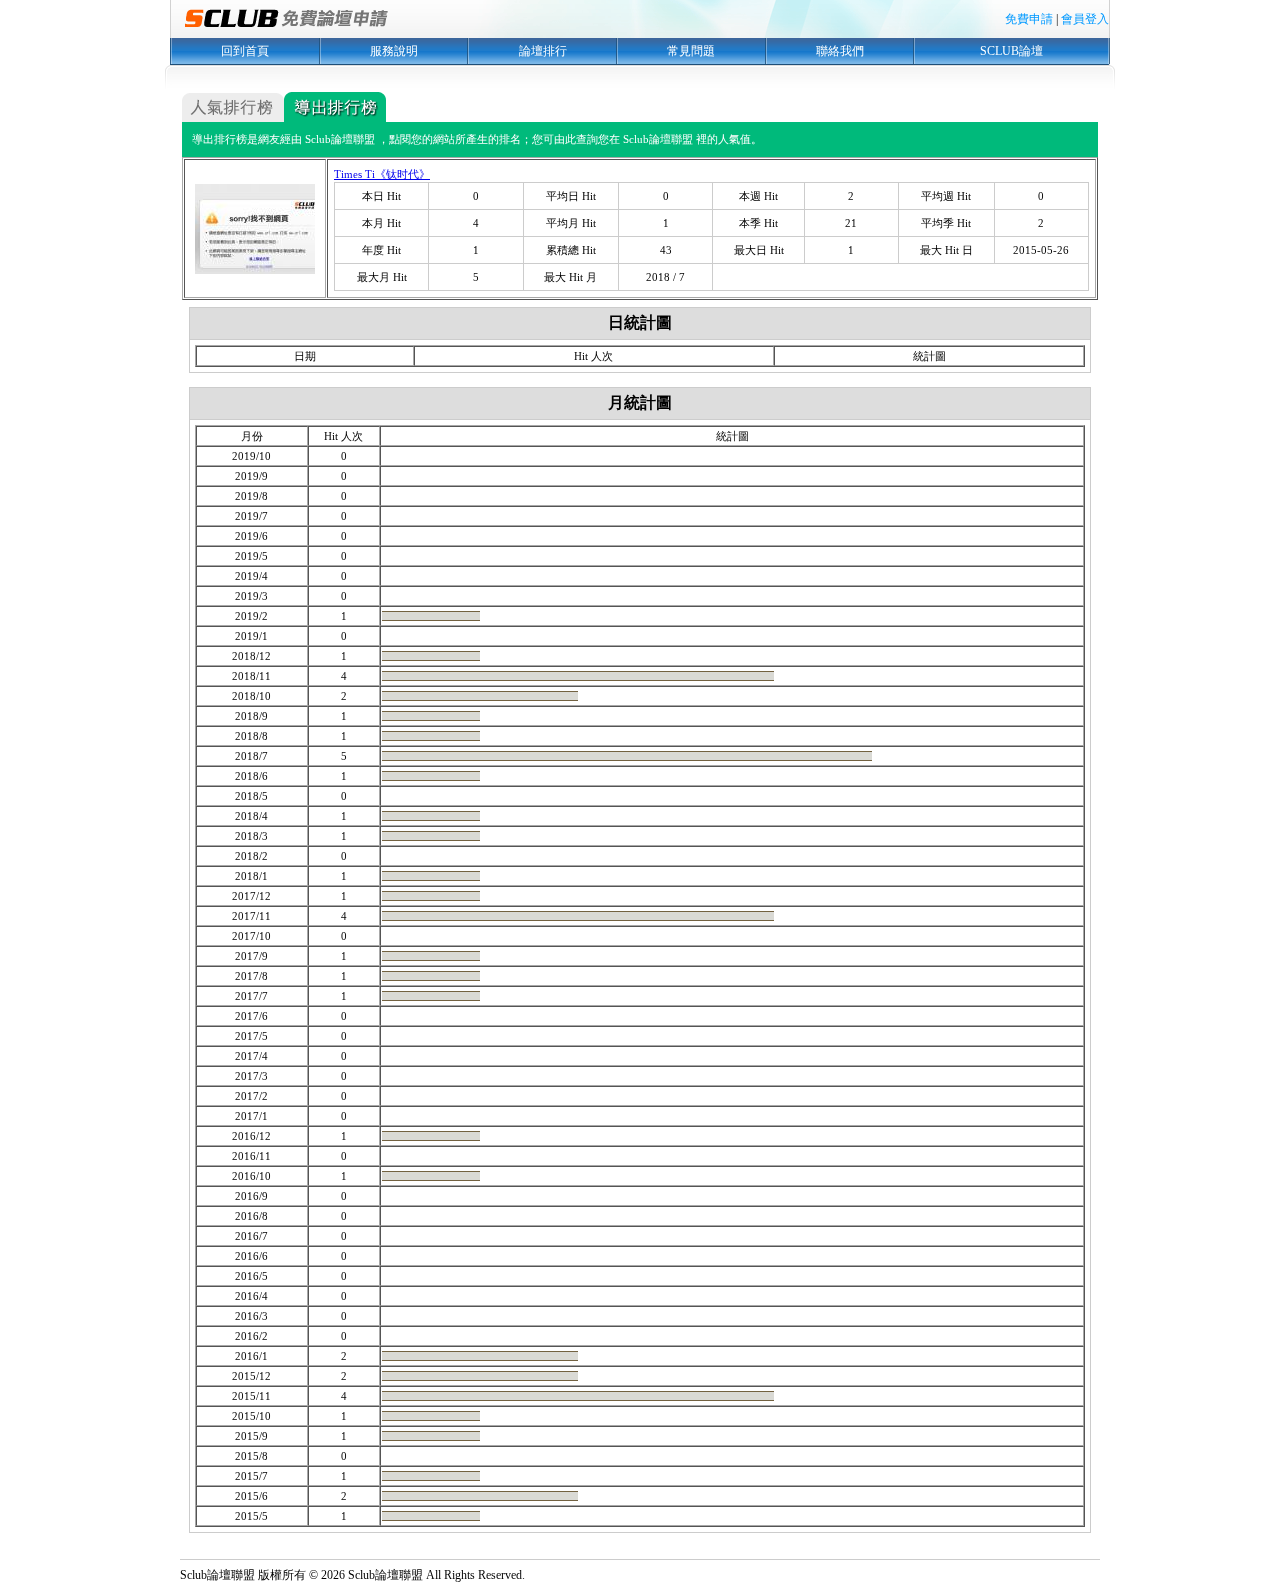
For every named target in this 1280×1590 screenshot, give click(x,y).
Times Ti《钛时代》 (382, 174)
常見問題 (691, 51)
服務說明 (394, 51)
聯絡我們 (840, 51)
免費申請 (1029, 19)
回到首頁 (245, 51)
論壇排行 (543, 51)
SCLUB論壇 (1011, 51)
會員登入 (1085, 19)
